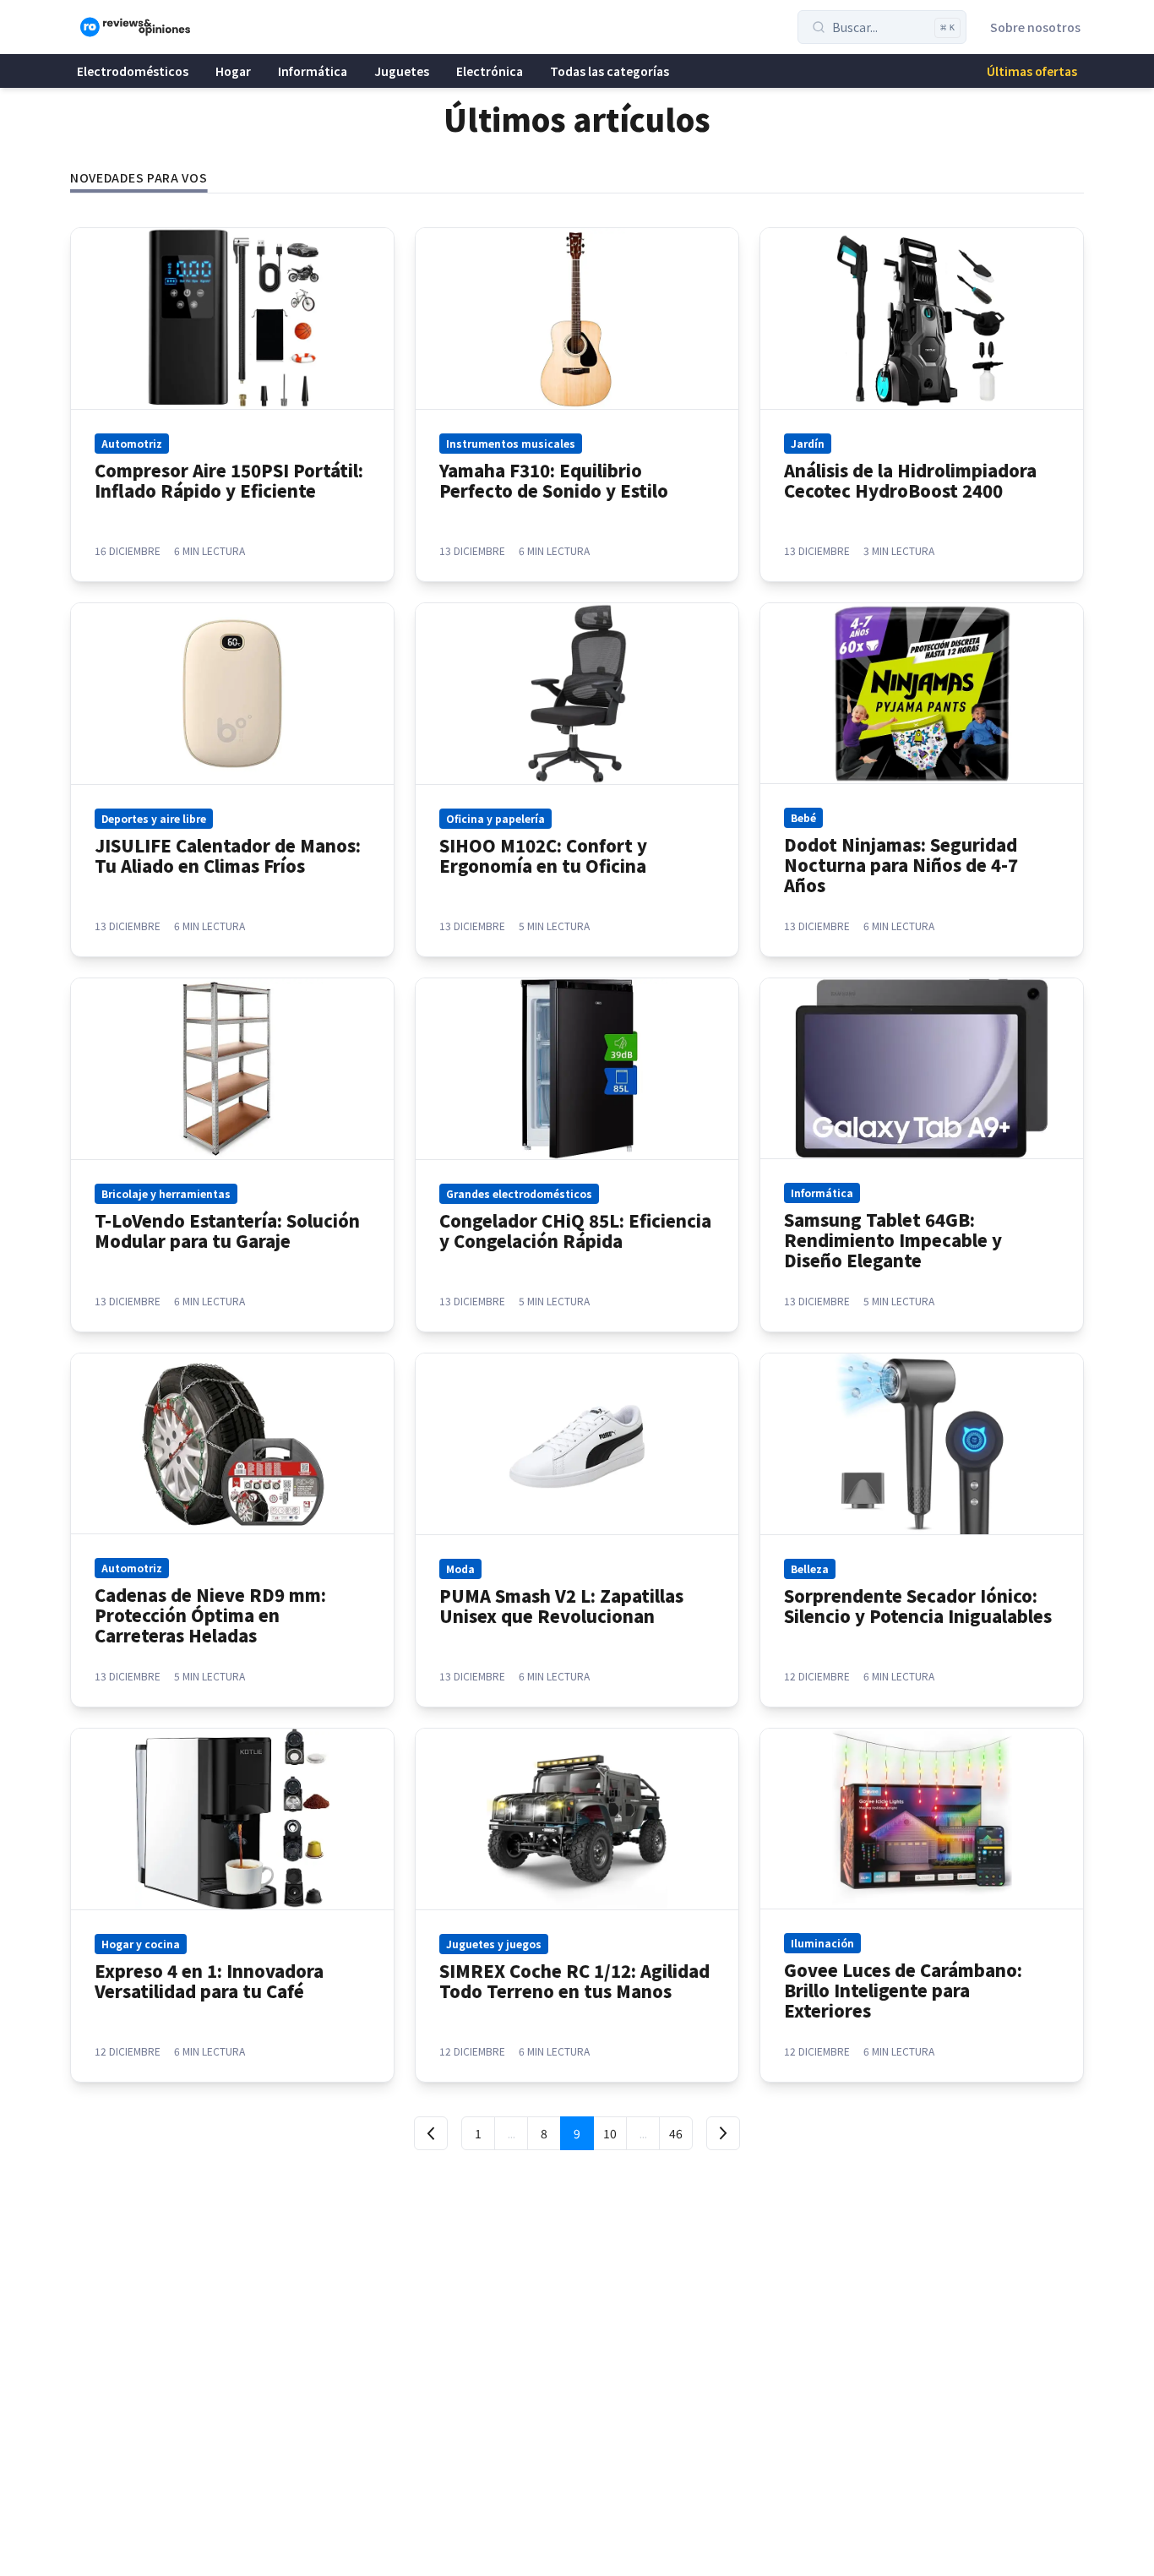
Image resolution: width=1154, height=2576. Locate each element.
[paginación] (431, 2133)
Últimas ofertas (1032, 71)
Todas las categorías (610, 71)
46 (676, 2133)
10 (610, 2133)
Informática (313, 71)
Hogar (233, 71)
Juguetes (402, 71)
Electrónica (490, 71)
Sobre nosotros (1035, 27)
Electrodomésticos (133, 71)
